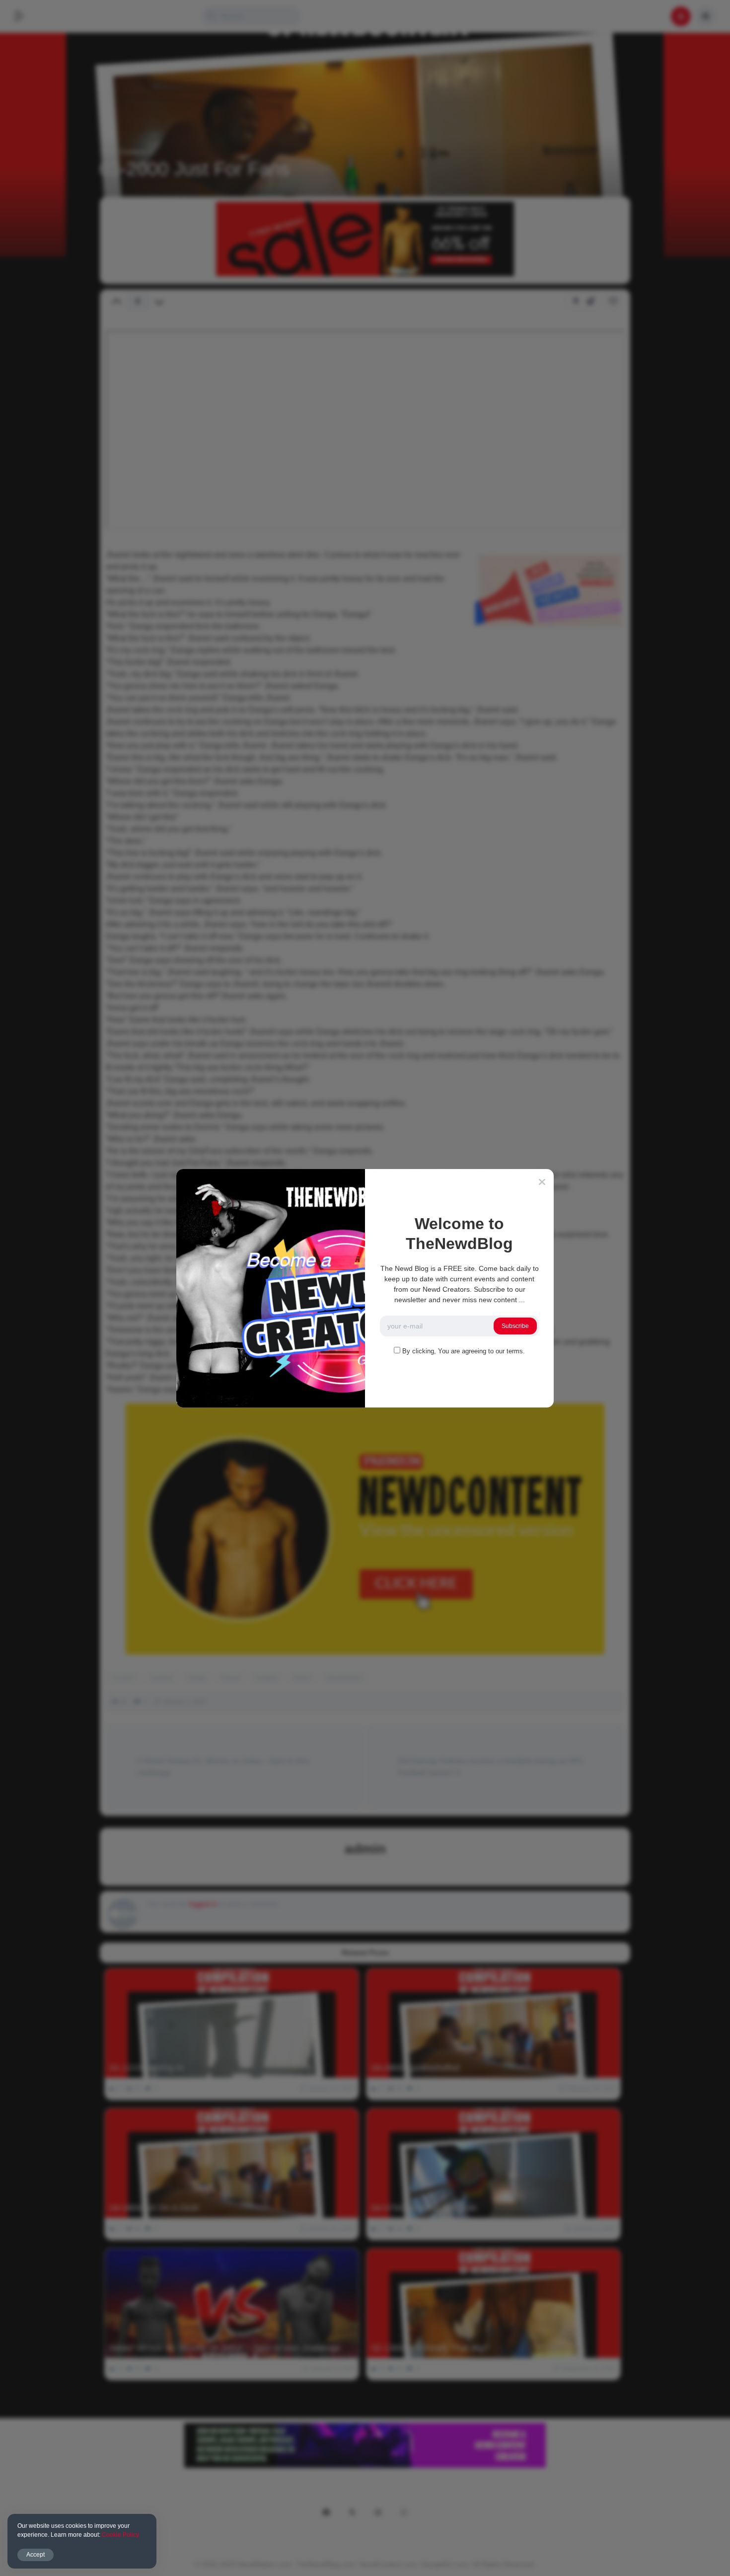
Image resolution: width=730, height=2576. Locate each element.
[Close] (542, 1182)
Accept (36, 2555)
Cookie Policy (120, 2535)
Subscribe (515, 1326)
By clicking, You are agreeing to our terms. (464, 1351)
